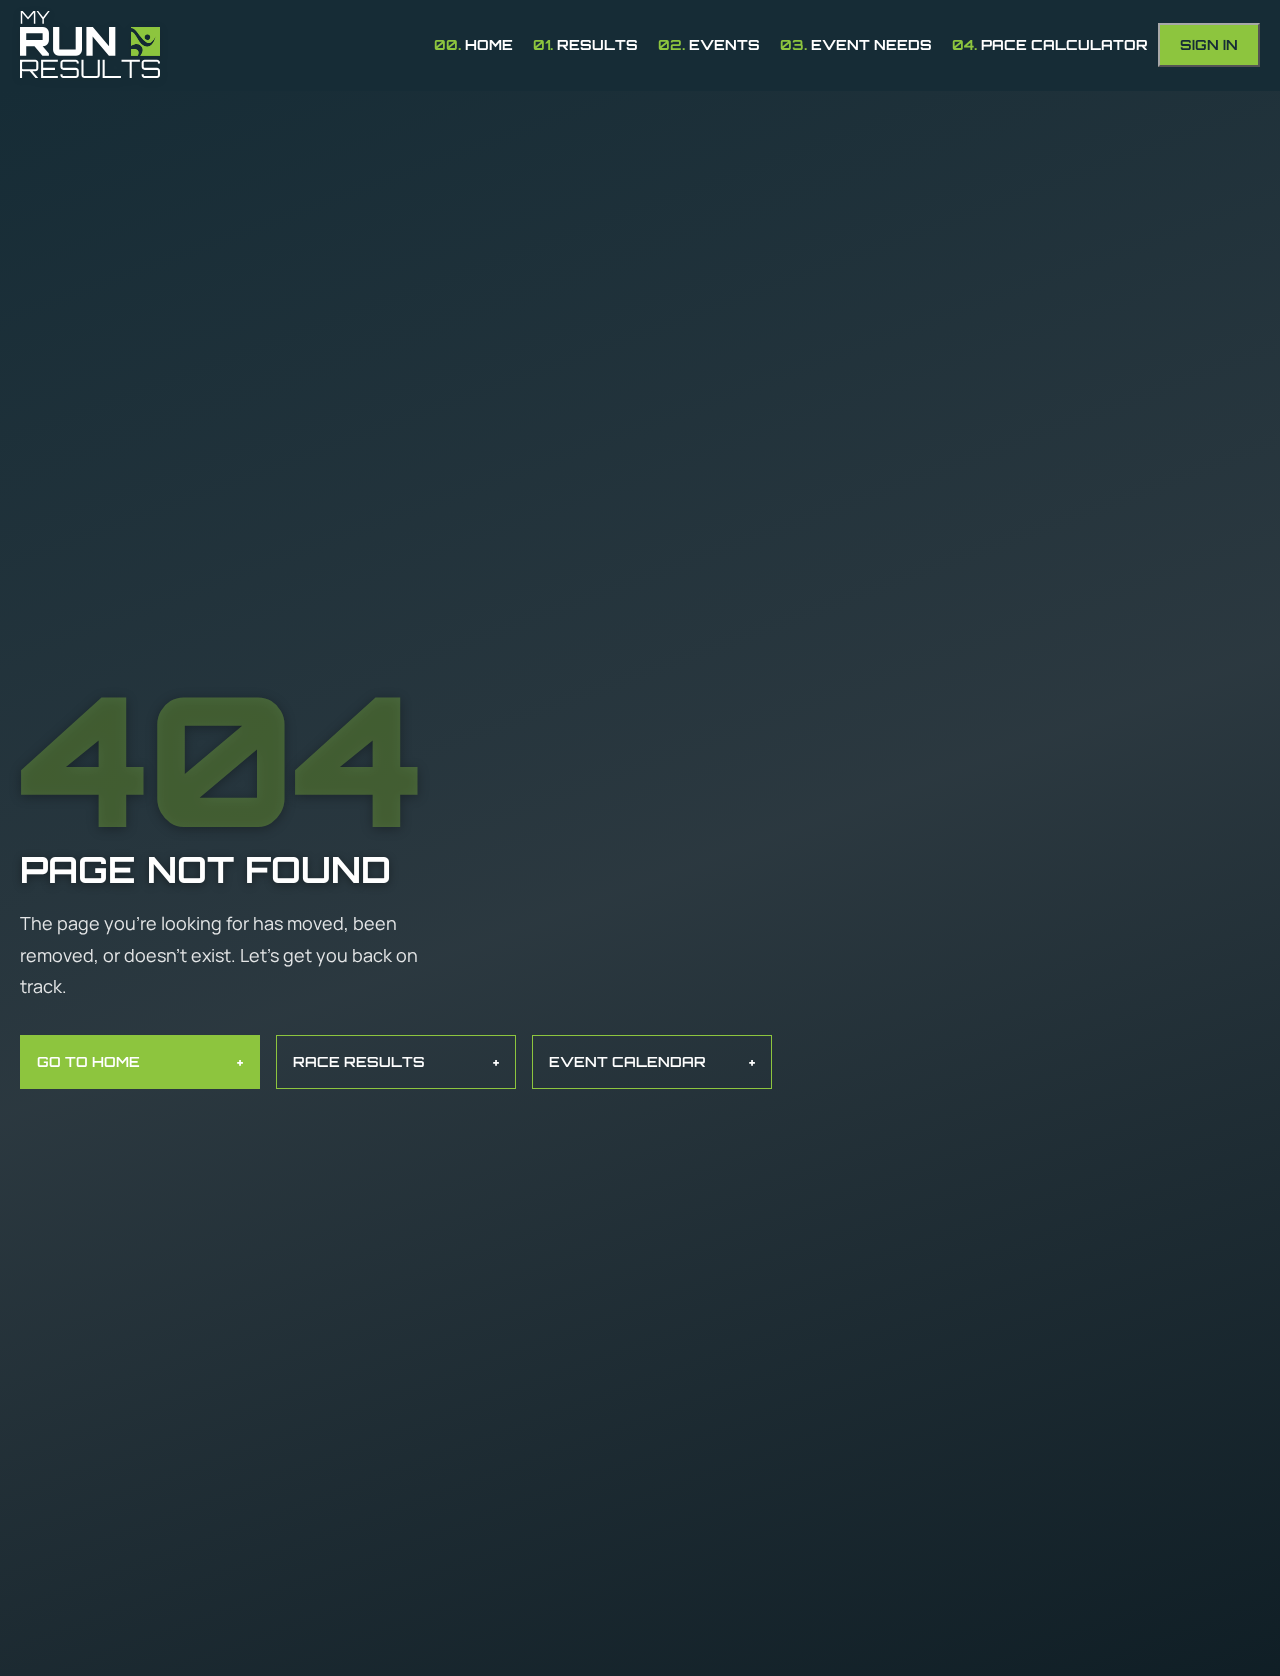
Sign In (1209, 44)
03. (856, 44)
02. (709, 44)
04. (1050, 44)
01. (585, 44)
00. (473, 44)
